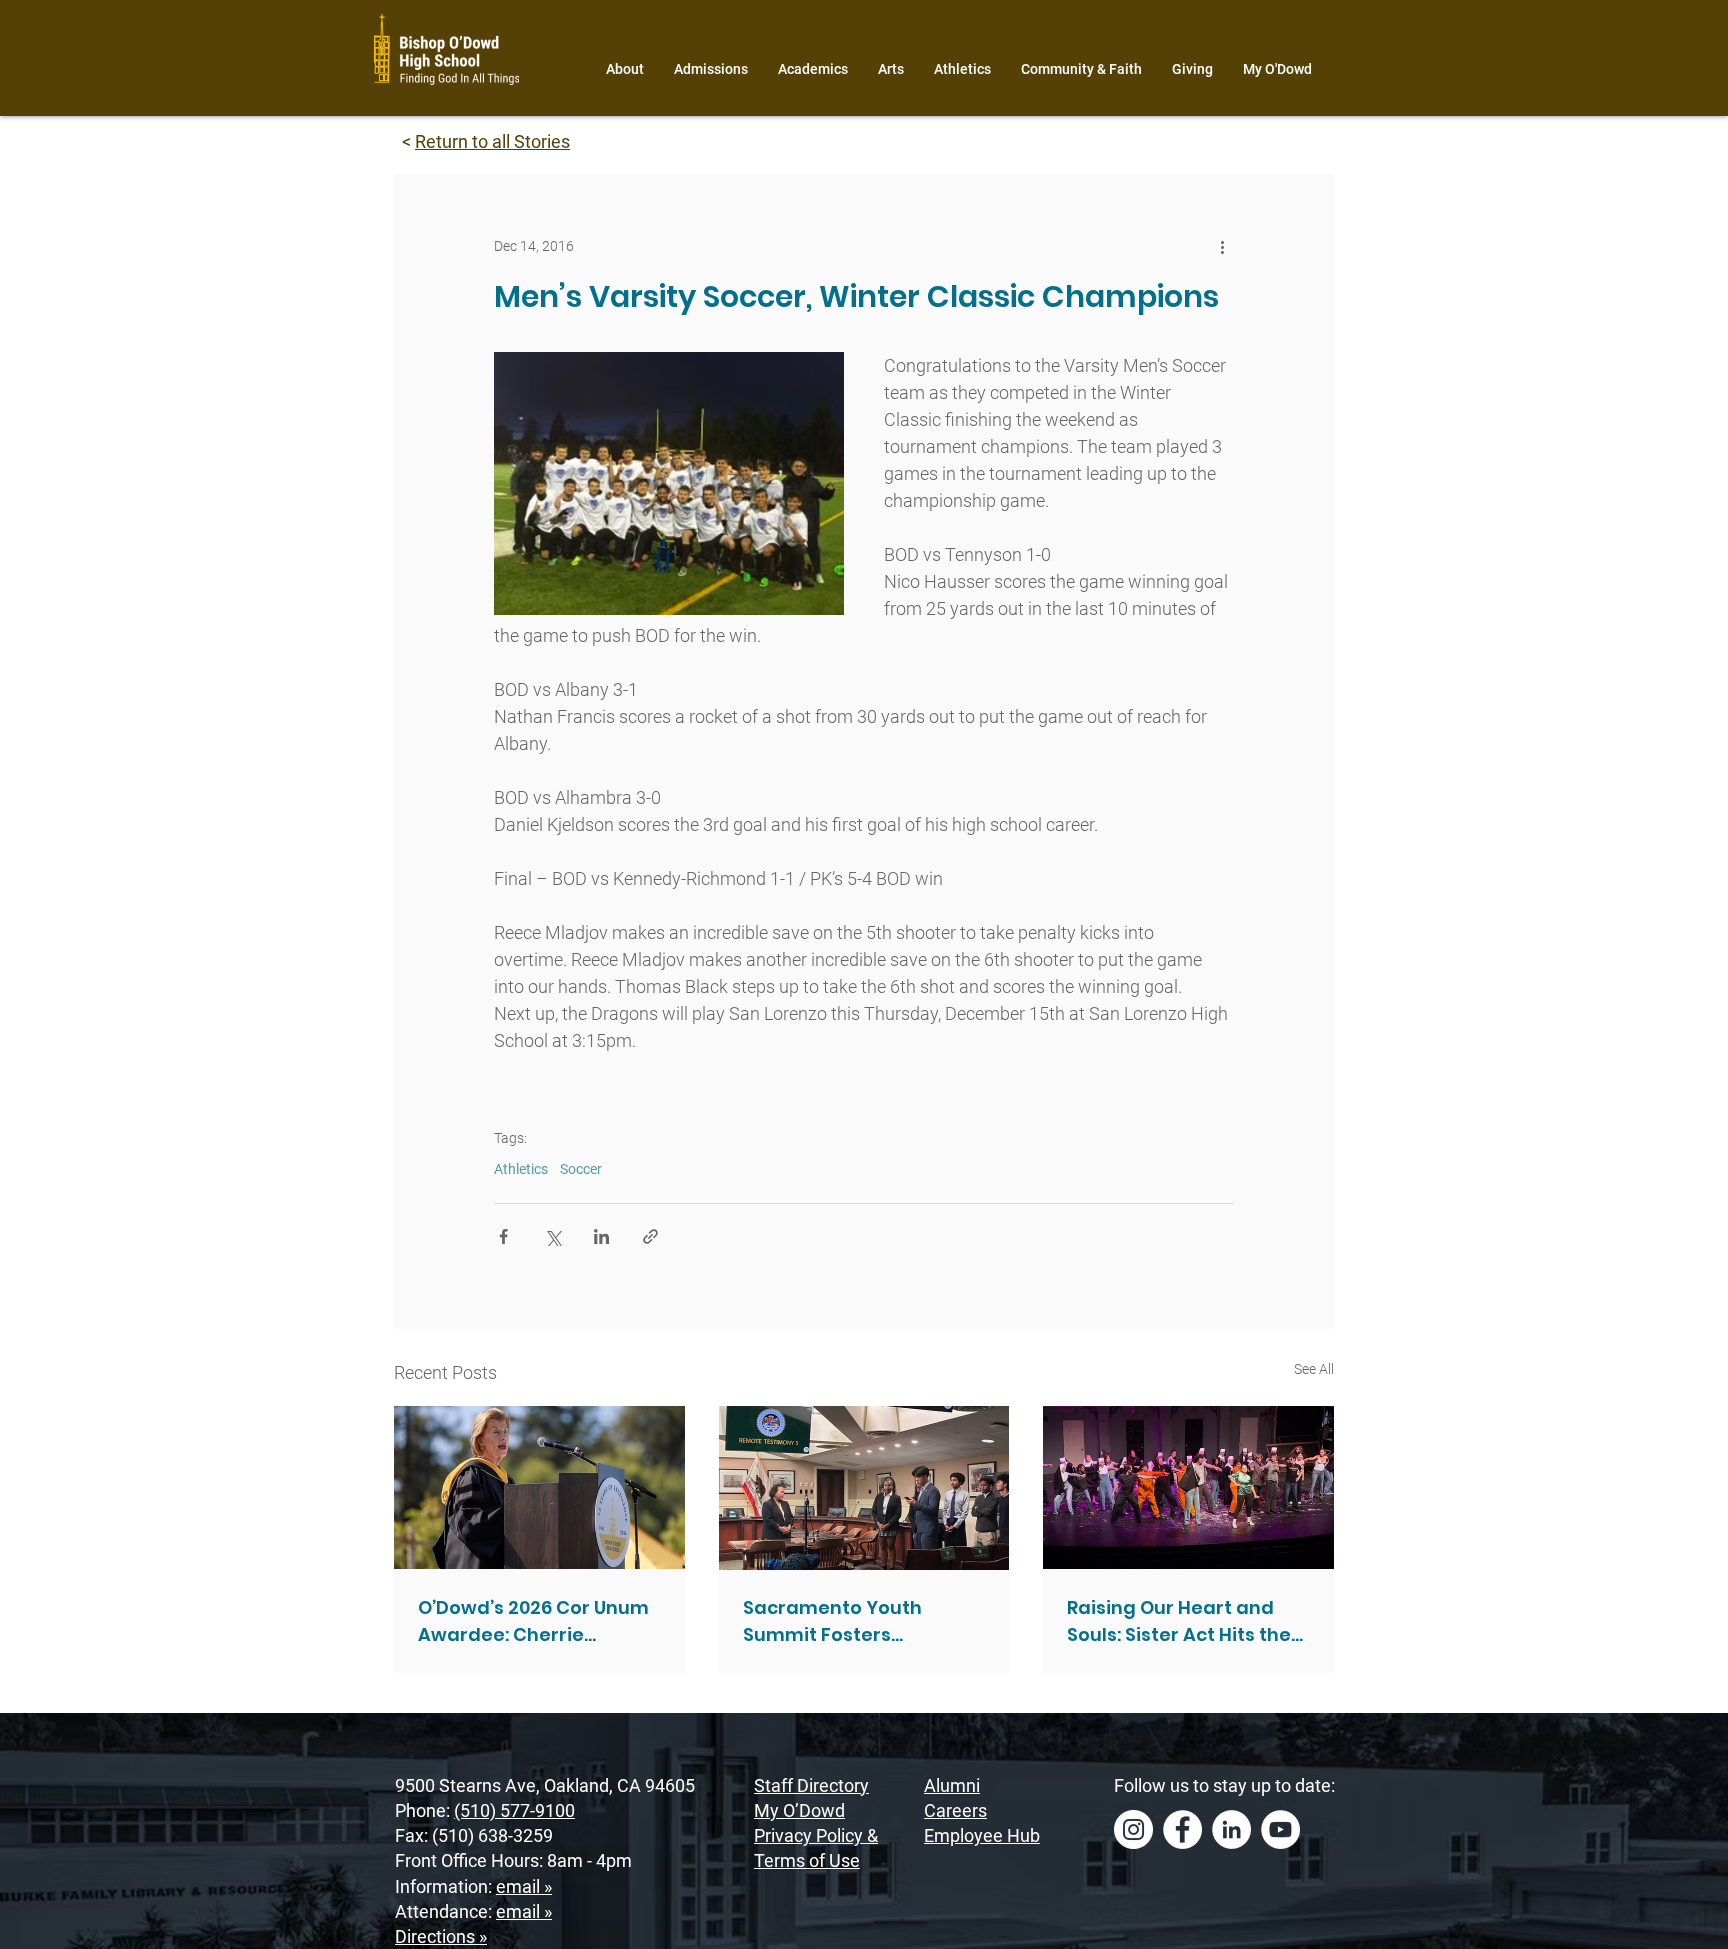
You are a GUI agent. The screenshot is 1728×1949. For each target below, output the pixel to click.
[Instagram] (1133, 1829)
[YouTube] (1280, 1829)
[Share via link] (650, 1236)
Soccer (581, 1169)
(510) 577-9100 (514, 1810)
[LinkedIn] (1231, 1829)
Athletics (521, 1169)
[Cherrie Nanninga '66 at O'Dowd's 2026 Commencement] (539, 1487)
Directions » (441, 1936)
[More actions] (1222, 246)
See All (1314, 1369)
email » (524, 1886)
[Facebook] (1182, 1829)
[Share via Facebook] (503, 1236)
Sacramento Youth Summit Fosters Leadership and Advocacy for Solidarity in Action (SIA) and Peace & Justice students (860, 1621)
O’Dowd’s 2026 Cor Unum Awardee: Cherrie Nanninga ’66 (533, 1621)
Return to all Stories (492, 141)
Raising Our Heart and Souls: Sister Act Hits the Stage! (1179, 1621)
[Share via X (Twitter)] (552, 1236)
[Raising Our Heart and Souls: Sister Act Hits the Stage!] (1188, 1487)
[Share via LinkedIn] (601, 1236)
